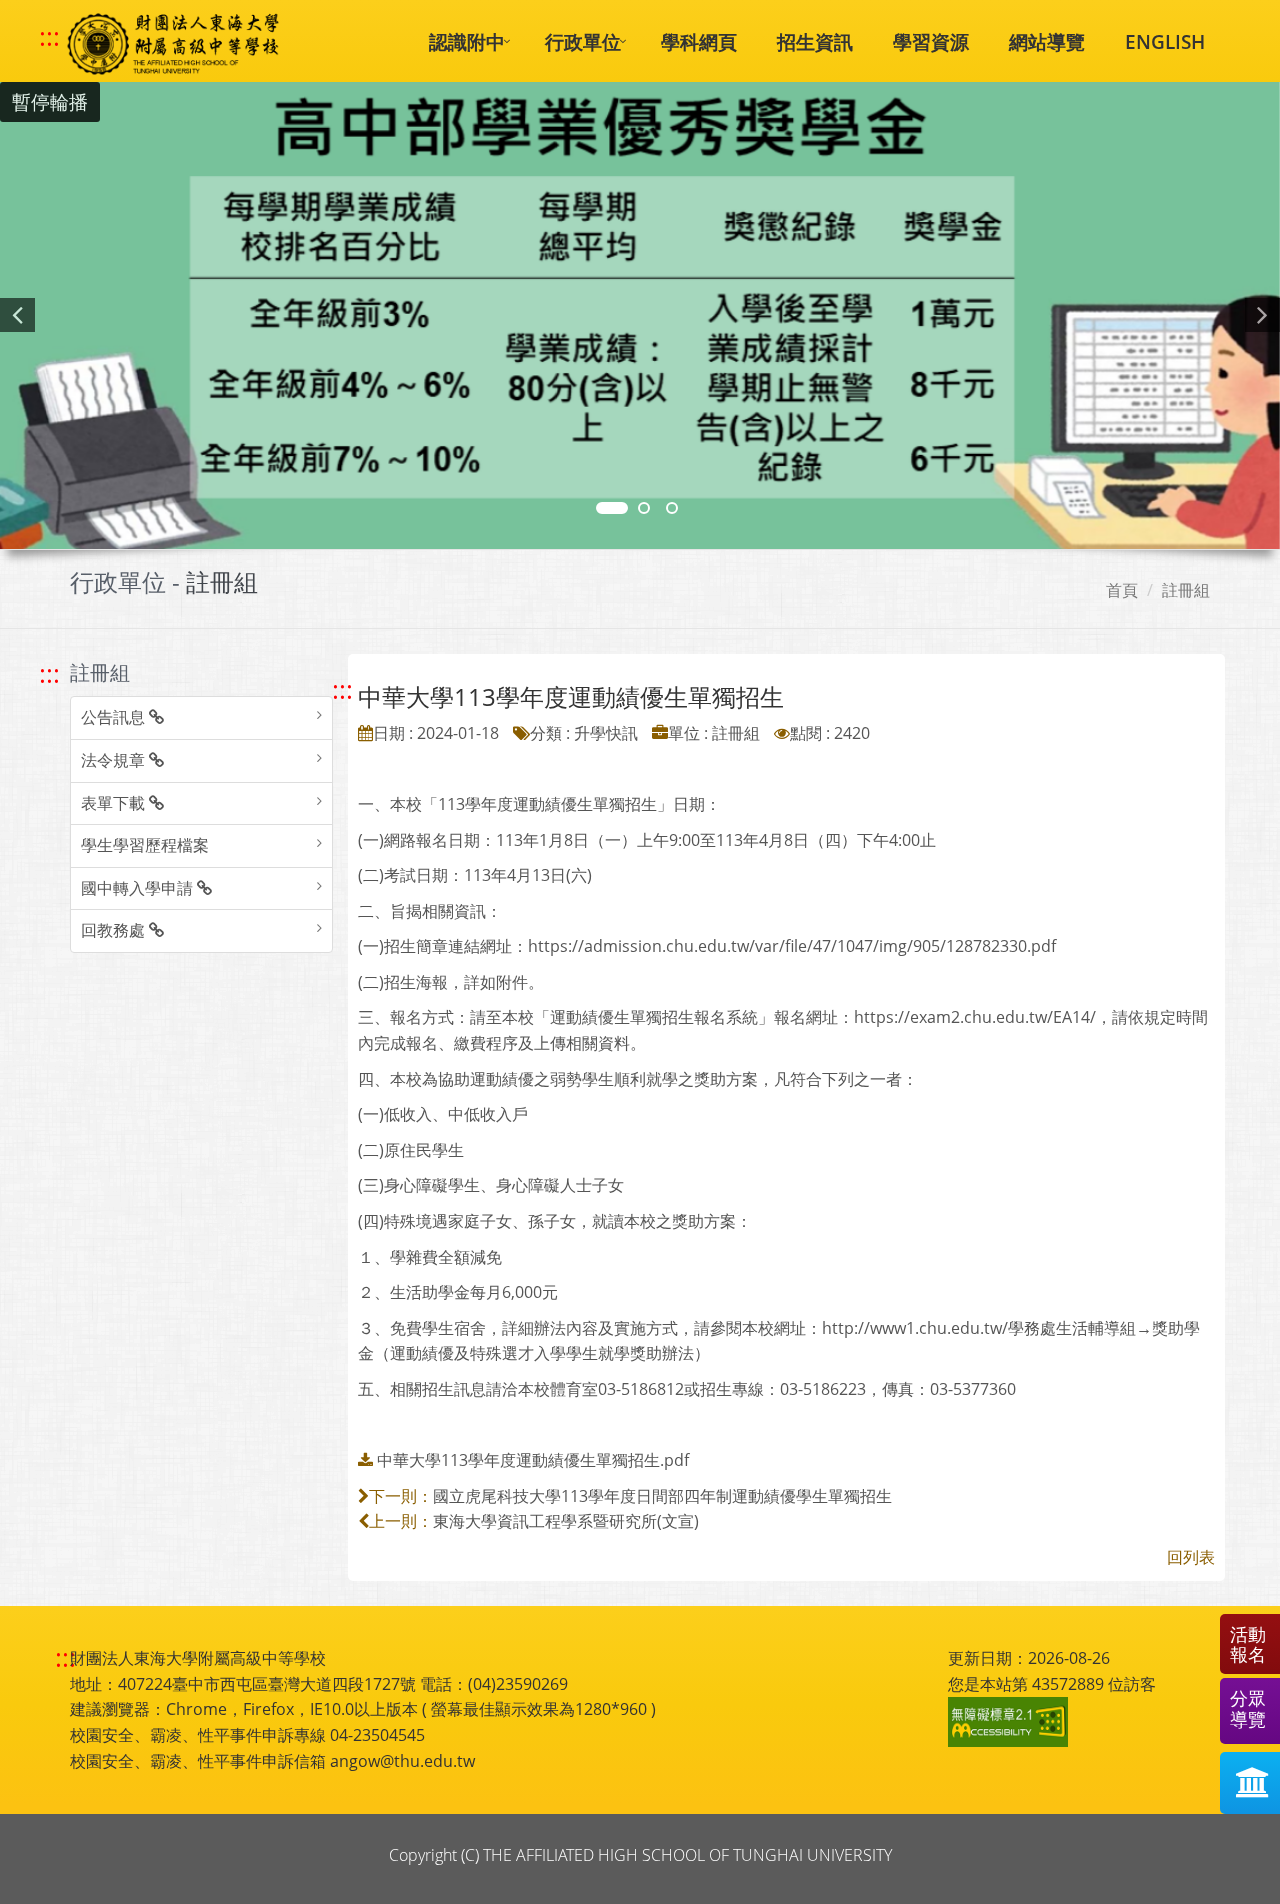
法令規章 (115, 760)
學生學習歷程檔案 (145, 845)
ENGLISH (1165, 41)
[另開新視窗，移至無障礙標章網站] (1011, 1722)
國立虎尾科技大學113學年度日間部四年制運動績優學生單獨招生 (662, 1496)
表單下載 (115, 803)
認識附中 (467, 41)
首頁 (1122, 590)
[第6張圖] (672, 508)
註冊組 (1186, 590)
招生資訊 (815, 41)
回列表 (1191, 1557)
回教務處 (115, 930)
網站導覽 (1047, 41)
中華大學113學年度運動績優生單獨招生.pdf (533, 1460)
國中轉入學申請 (139, 888)
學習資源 (931, 41)
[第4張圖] (644, 508)
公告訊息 (115, 717)
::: (49, 37)
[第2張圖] (612, 508)
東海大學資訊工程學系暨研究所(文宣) (566, 1521)
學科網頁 (699, 41)
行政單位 (583, 41)
